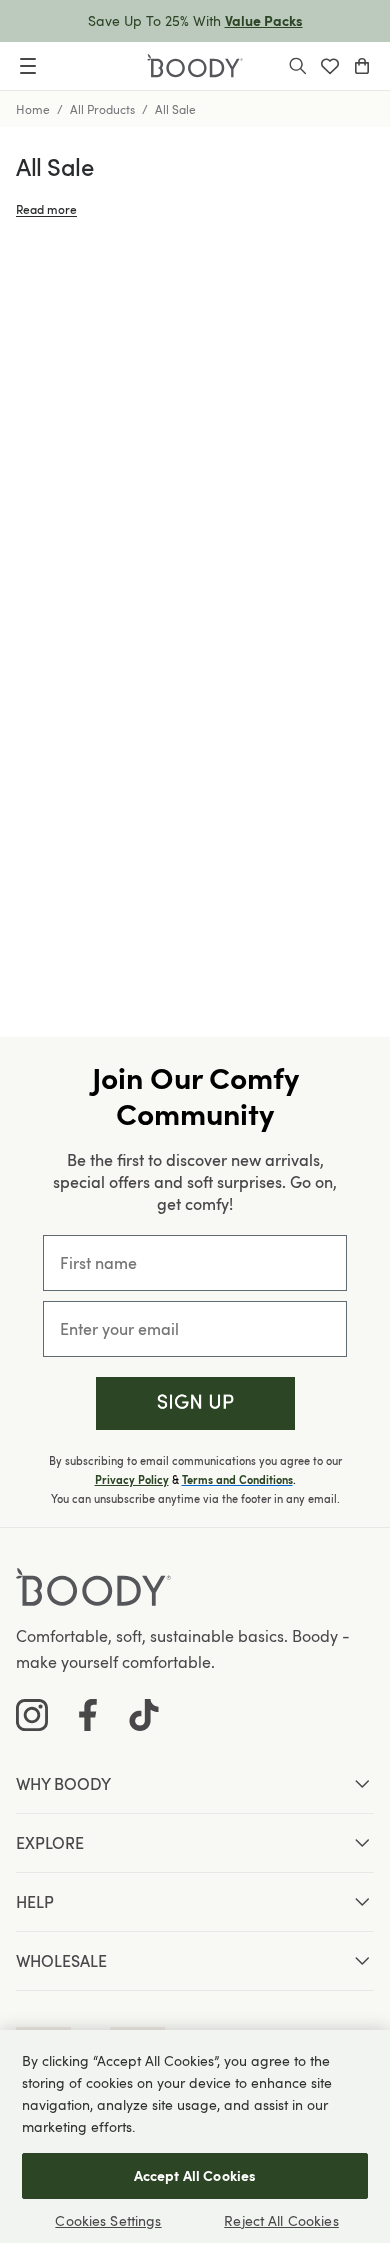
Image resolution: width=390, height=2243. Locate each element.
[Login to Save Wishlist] (330, 66)
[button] (195, 1403)
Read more (46, 209)
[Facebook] (88, 1715)
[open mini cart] (362, 66)
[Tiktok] (144, 1715)
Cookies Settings (108, 2220)
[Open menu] (28, 66)
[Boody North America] (195, 66)
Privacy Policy (132, 1480)
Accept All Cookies (195, 2175)
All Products (102, 109)
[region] (195, 2136)
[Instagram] (32, 1715)
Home (33, 109)
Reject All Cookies (281, 2220)
